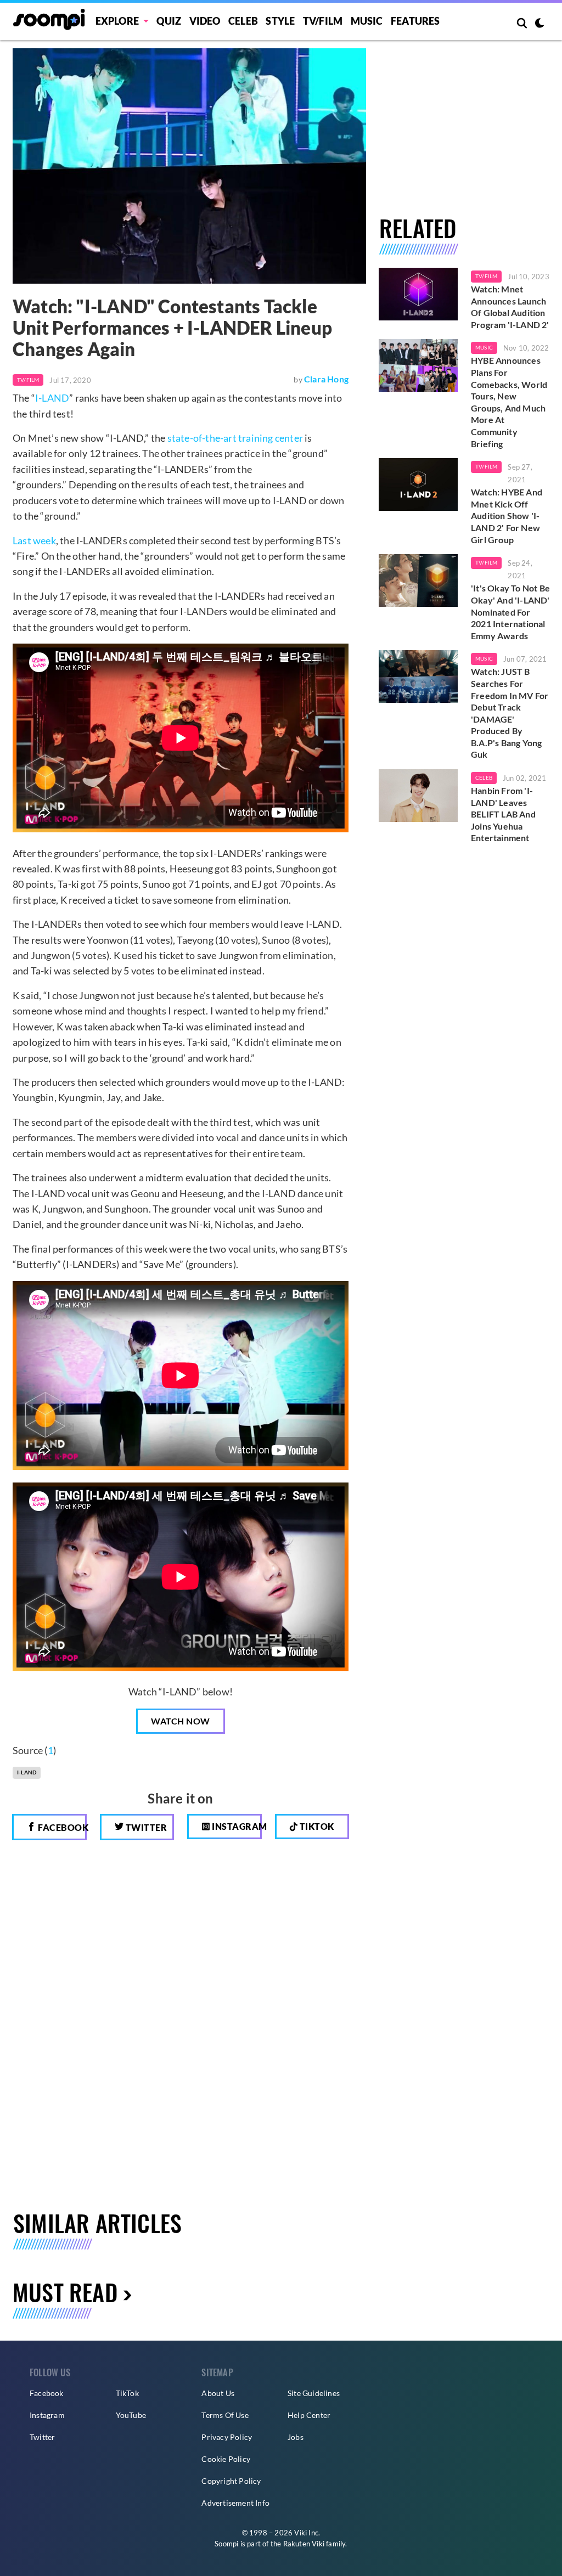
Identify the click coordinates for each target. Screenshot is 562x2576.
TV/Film (28, 380)
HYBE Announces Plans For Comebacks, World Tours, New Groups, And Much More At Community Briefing (509, 402)
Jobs (296, 2437)
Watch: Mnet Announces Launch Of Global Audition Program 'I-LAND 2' (510, 307)
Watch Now (181, 1721)
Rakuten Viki (304, 2544)
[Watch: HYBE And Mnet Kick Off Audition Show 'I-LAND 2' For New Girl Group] (418, 484)
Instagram (236, 1826)
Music (367, 21)
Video (205, 21)
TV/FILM (323, 21)
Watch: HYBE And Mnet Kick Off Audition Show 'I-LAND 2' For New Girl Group (507, 515)
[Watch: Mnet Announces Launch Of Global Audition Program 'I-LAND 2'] (418, 294)
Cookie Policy (226, 2459)
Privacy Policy (227, 2437)
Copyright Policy (231, 2481)
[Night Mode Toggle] (539, 24)
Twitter (145, 1827)
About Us (218, 2393)
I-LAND (52, 398)
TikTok (127, 2393)
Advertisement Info (235, 2503)
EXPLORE (117, 21)
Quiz (169, 21)
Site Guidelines (314, 2393)
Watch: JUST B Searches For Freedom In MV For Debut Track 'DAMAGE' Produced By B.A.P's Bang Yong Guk (510, 713)
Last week (34, 540)
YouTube (131, 2415)
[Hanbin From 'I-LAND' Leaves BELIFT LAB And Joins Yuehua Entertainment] (418, 796)
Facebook (61, 1827)
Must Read (65, 2292)
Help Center (309, 2415)
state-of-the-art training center (235, 438)
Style (280, 21)
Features (415, 21)
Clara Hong (326, 379)
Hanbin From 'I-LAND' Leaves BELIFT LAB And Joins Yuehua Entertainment (503, 814)
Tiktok (316, 1826)
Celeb (243, 21)
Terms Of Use (225, 2415)
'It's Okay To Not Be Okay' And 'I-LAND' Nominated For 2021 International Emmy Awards (510, 611)
